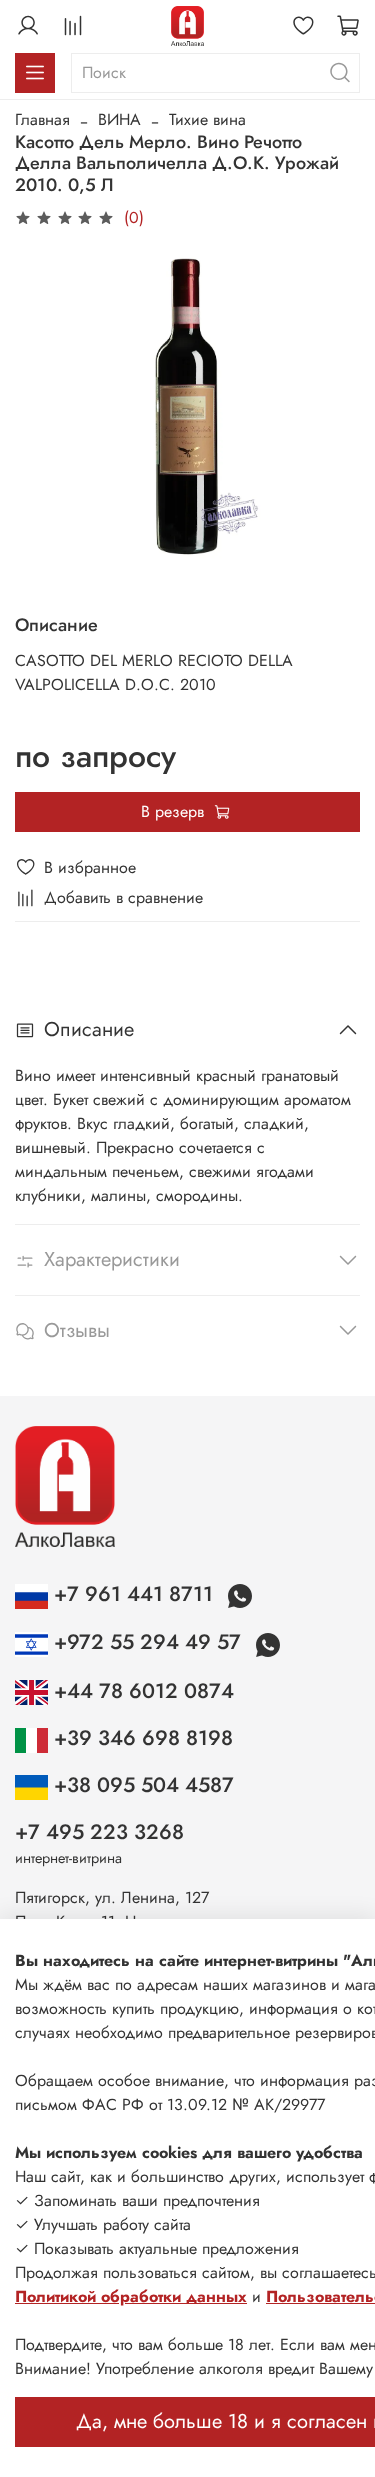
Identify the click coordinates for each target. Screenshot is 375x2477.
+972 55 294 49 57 (147, 1642)
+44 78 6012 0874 (141, 1691)
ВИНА (119, 119)
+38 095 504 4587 (141, 1785)
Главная (42, 119)
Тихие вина (207, 119)
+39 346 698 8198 (140, 1738)
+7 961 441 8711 (133, 1594)
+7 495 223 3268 (99, 1832)
